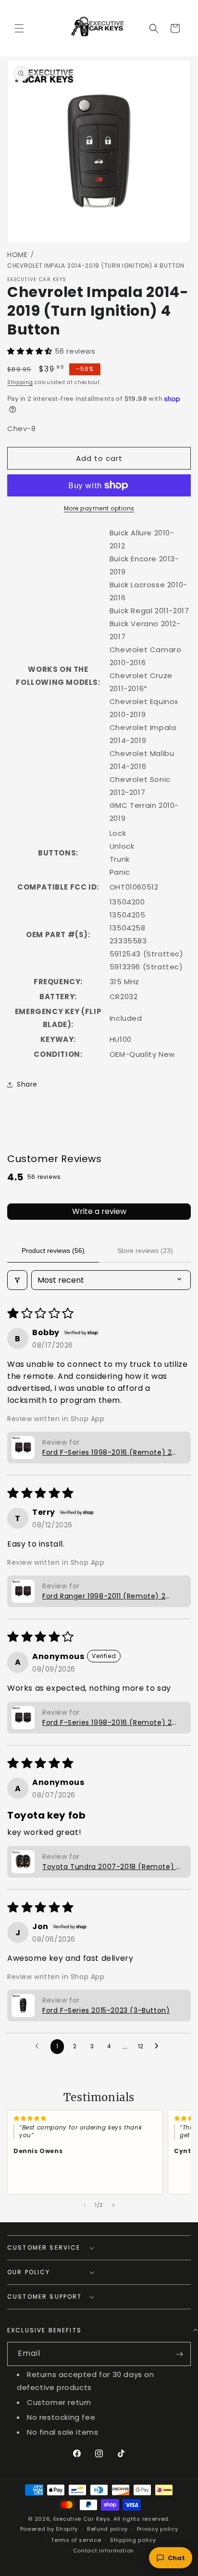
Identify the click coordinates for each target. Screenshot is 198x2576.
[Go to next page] (159, 2046)
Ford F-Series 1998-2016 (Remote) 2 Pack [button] (107, 1453)
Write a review (99, 1211)
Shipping (20, 382)
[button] (19, 28)
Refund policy (107, 2529)
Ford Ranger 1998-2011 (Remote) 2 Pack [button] (104, 1596)
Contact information (104, 2551)
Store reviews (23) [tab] (145, 1251)
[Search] (154, 28)
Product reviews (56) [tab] (53, 1251)
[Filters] (17, 1280)
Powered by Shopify (49, 2529)
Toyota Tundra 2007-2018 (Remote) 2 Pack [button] (111, 1867)
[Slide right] (113, 2205)
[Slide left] (85, 2205)
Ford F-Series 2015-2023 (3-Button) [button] (106, 2010)
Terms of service (76, 2540)
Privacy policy (158, 2529)
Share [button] (27, 1084)
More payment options (99, 508)
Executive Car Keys (82, 2519)
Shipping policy (133, 2540)
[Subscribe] (179, 2354)
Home (18, 255)
